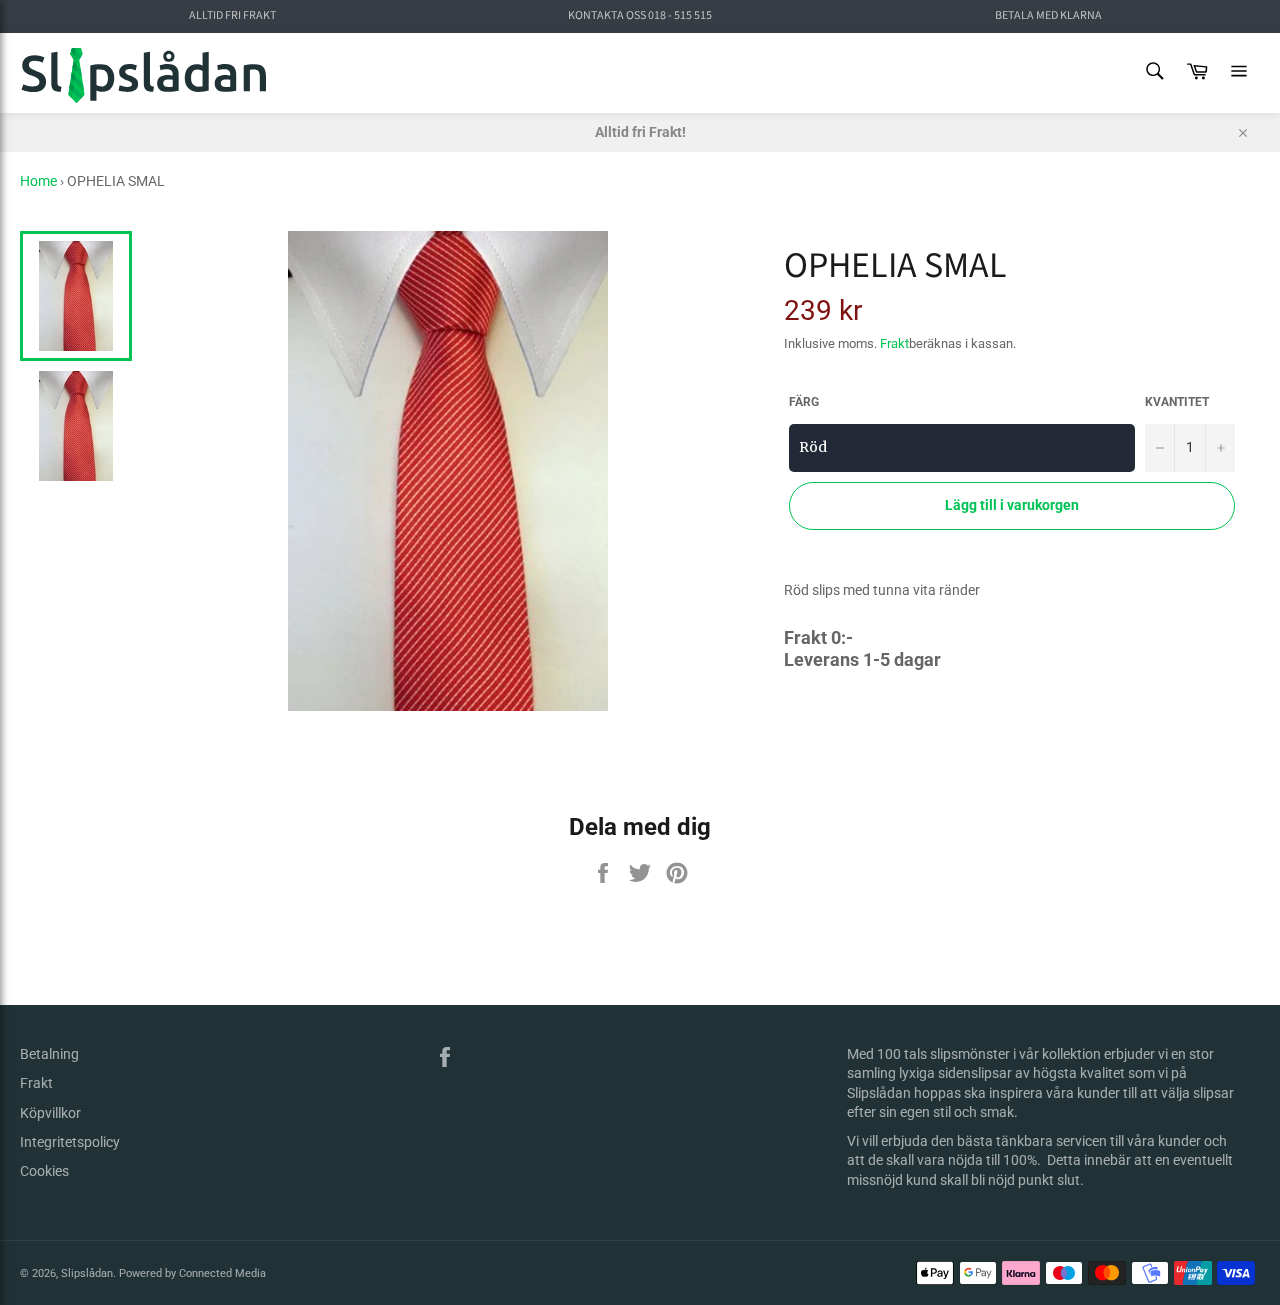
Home (38, 181)
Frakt (894, 343)
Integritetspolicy (70, 1142)
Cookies (44, 1171)
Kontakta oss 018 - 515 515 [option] (640, 16)
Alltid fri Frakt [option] (232, 16)
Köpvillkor (50, 1113)
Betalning (49, 1054)
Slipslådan (87, 1273)
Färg (804, 402)
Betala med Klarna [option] (1048, 16)
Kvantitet (1177, 402)
